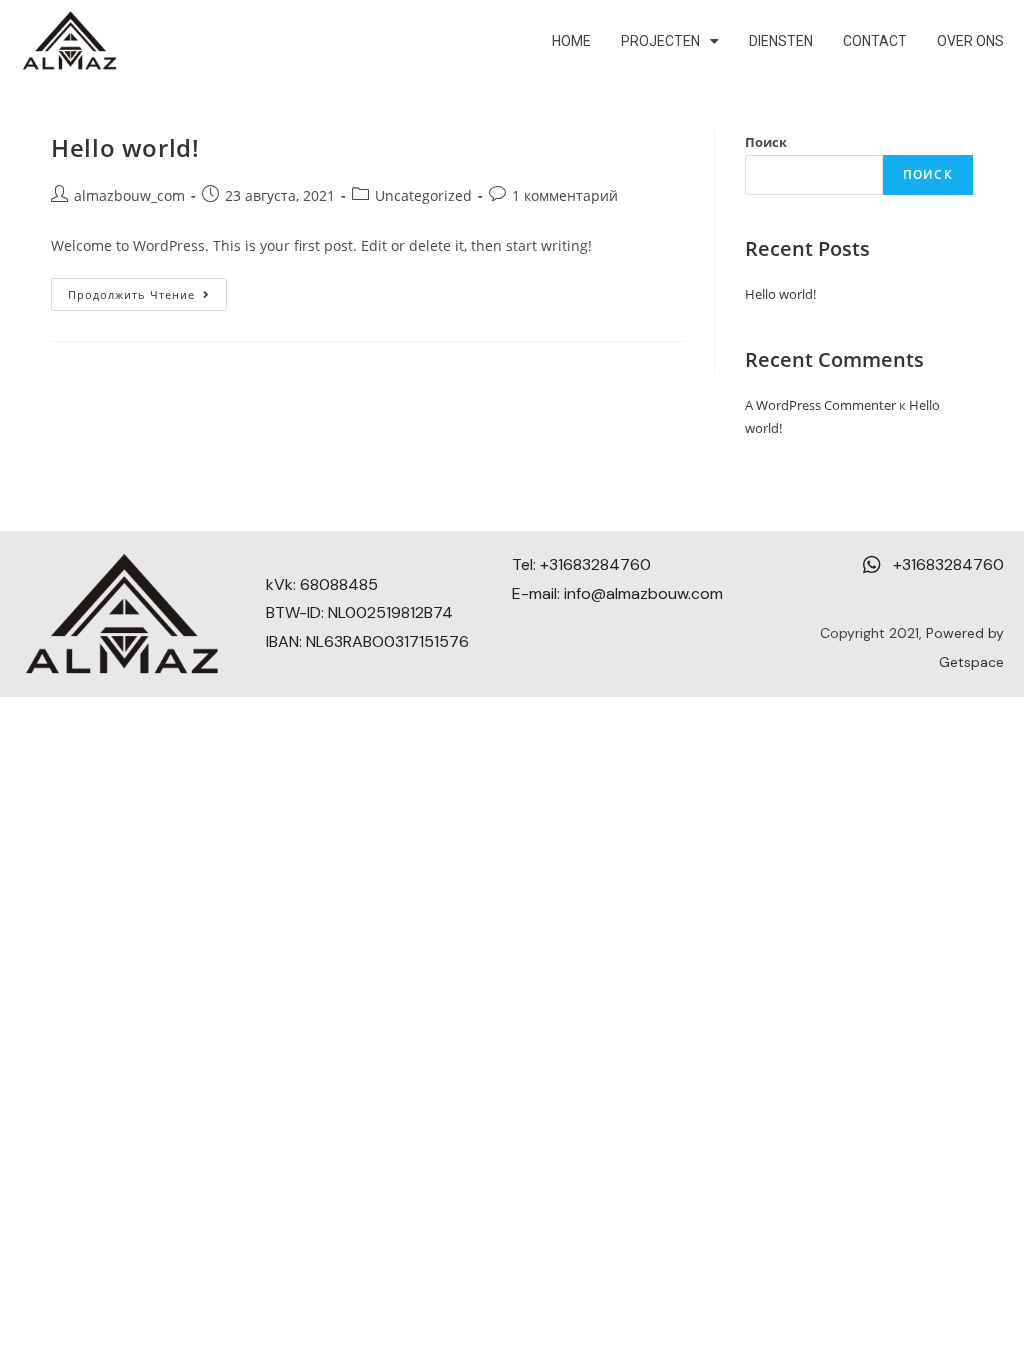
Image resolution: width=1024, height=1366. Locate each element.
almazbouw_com (129, 195)
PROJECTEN (660, 41)
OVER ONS (970, 41)
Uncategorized (423, 195)
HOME (571, 41)
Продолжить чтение (147, 290)
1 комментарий (565, 195)
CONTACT (875, 41)
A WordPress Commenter (820, 405)
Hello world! (125, 147)
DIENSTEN (781, 41)
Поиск (766, 142)
